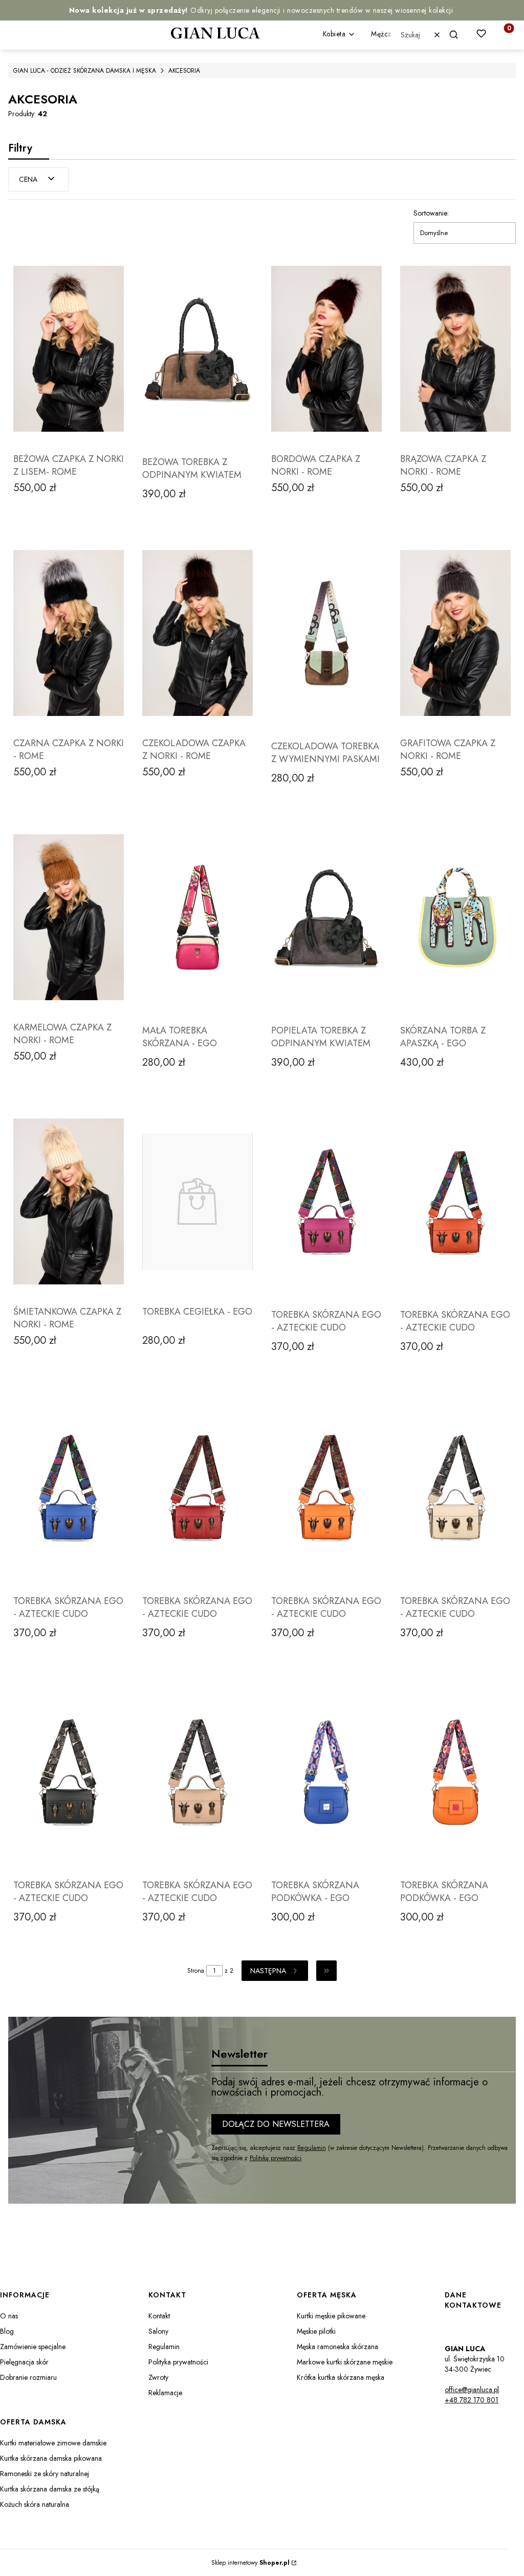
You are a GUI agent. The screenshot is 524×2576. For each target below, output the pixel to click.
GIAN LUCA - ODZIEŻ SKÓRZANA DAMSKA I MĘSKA (85, 71)
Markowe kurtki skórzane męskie (345, 2362)
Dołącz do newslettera (276, 2124)
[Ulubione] (481, 34)
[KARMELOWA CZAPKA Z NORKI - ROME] (69, 917)
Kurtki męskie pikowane (331, 2316)
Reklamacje (165, 2393)
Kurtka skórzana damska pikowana (51, 2458)
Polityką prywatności (276, 2158)
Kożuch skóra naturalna (35, 2504)
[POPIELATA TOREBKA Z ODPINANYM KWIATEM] (326, 917)
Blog (7, 2331)
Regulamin (312, 2148)
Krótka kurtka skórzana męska (341, 2377)
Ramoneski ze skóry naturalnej (45, 2474)
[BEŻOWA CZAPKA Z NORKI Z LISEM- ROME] (69, 349)
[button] (458, 35)
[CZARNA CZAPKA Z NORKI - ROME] (69, 633)
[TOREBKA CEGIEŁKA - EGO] (198, 1201)
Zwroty (158, 2377)
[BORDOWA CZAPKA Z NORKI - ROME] (326, 349)
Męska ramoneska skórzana (337, 2347)
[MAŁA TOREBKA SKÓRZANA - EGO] (198, 917)
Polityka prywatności (178, 2362)
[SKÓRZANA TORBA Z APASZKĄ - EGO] (455, 917)
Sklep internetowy (250, 2563)
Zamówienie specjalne (33, 2347)
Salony (158, 2331)
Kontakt (159, 2316)
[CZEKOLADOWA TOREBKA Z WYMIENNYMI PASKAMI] (326, 633)
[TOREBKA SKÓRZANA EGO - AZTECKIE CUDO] (326, 1201)
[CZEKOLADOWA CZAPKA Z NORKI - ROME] (198, 633)
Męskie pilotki (316, 2331)
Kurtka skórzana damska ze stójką (50, 2489)
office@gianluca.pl (472, 2390)
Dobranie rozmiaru (28, 2377)
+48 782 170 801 (472, 2400)
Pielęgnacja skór (24, 2362)
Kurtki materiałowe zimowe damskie (53, 2443)
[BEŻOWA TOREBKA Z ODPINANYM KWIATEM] (198, 349)
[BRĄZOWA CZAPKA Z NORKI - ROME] (455, 349)
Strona (196, 1971)
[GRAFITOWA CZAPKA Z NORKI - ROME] (455, 633)
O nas (9, 2316)
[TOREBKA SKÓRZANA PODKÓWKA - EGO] (326, 1772)
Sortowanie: (431, 213)
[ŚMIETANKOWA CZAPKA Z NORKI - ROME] (69, 1201)
